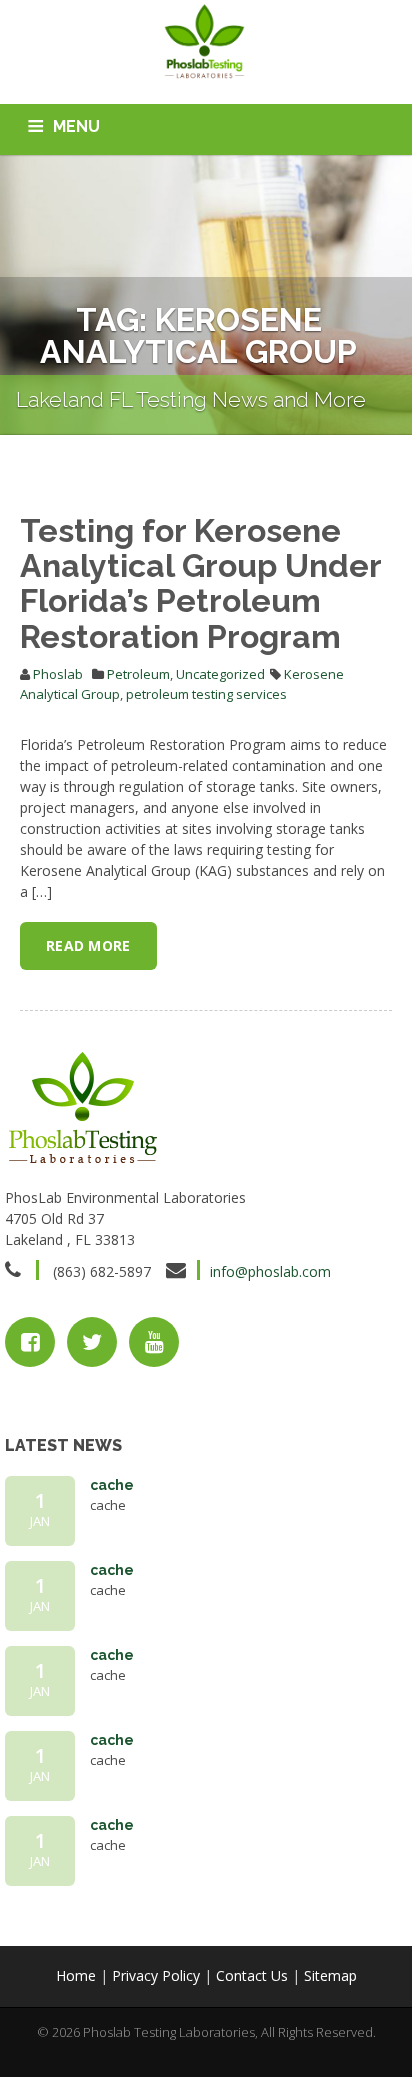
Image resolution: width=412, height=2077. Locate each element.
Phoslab (58, 674)
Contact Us (252, 1975)
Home (76, 1975)
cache (112, 1485)
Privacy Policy (156, 1975)
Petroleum (138, 674)
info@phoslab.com (270, 1271)
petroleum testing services (206, 694)
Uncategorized (220, 674)
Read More (88, 945)
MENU (76, 126)
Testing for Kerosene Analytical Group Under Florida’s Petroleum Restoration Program (200, 583)
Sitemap (330, 1975)
